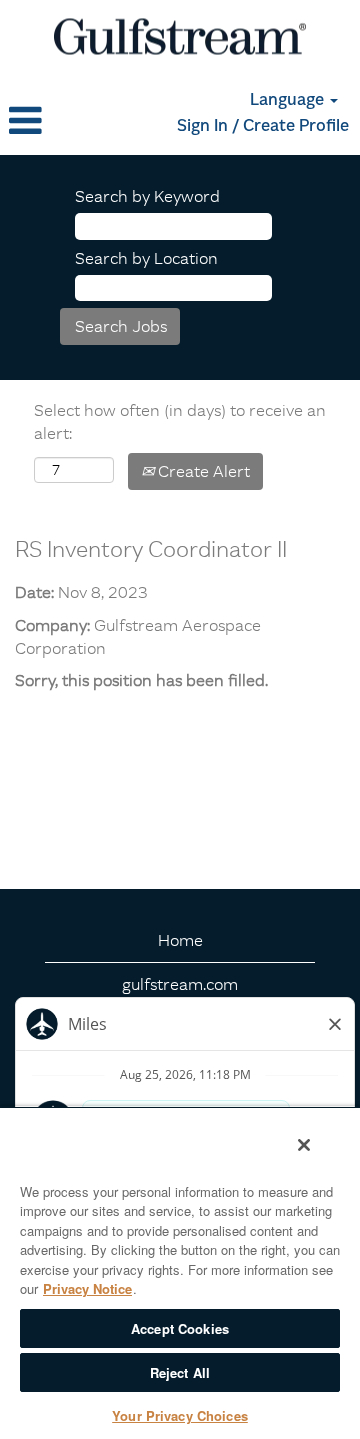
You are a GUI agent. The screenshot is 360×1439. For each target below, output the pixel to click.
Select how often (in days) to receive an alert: (180, 421)
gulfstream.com (180, 984)
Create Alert (202, 471)
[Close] (304, 1145)
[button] (60, 121)
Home (180, 940)
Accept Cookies (180, 1328)
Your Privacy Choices (180, 1415)
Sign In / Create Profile (263, 127)
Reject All (180, 1372)
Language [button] (289, 101)
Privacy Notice (87, 1288)
